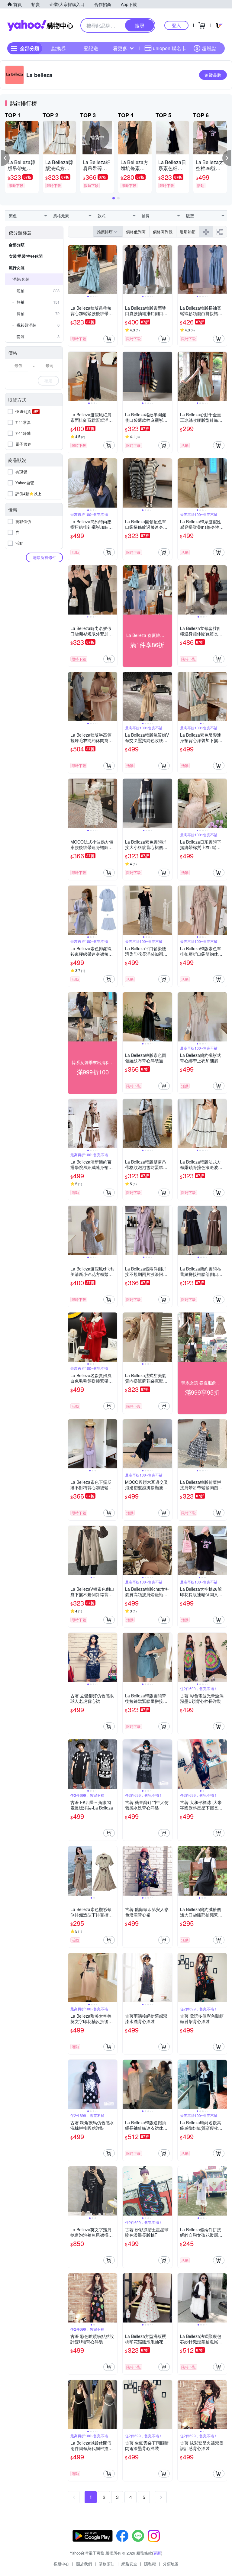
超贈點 (209, 48)
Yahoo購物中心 (40, 25)
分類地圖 (171, 2564)
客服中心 (61, 2564)
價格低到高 (136, 232)
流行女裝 (17, 268)
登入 (176, 25)
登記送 (91, 48)
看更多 (120, 48)
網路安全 (129, 2564)
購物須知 (107, 2564)
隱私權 (150, 2564)
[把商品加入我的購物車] (109, 339)
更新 (157, 2553)
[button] (5, 158)
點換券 (59, 48)
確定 (48, 381)
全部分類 (17, 245)
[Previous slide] (72, 270)
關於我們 (84, 2564)
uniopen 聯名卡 (169, 48)
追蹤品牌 (213, 75)
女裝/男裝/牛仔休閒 (26, 256)
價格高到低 (163, 232)
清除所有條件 (44, 557)
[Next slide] (113, 270)
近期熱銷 (188, 232)
